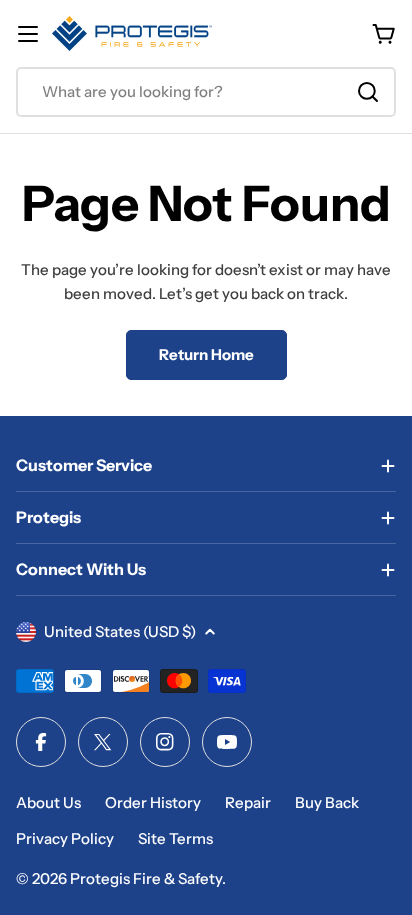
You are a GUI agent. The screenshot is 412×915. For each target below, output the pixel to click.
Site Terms (175, 838)
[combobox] (206, 92)
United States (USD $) (120, 631)
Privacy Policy (65, 838)
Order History (153, 802)
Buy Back (327, 802)
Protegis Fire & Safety (146, 878)
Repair (248, 802)
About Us (48, 802)
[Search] (368, 92)
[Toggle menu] (28, 34)
